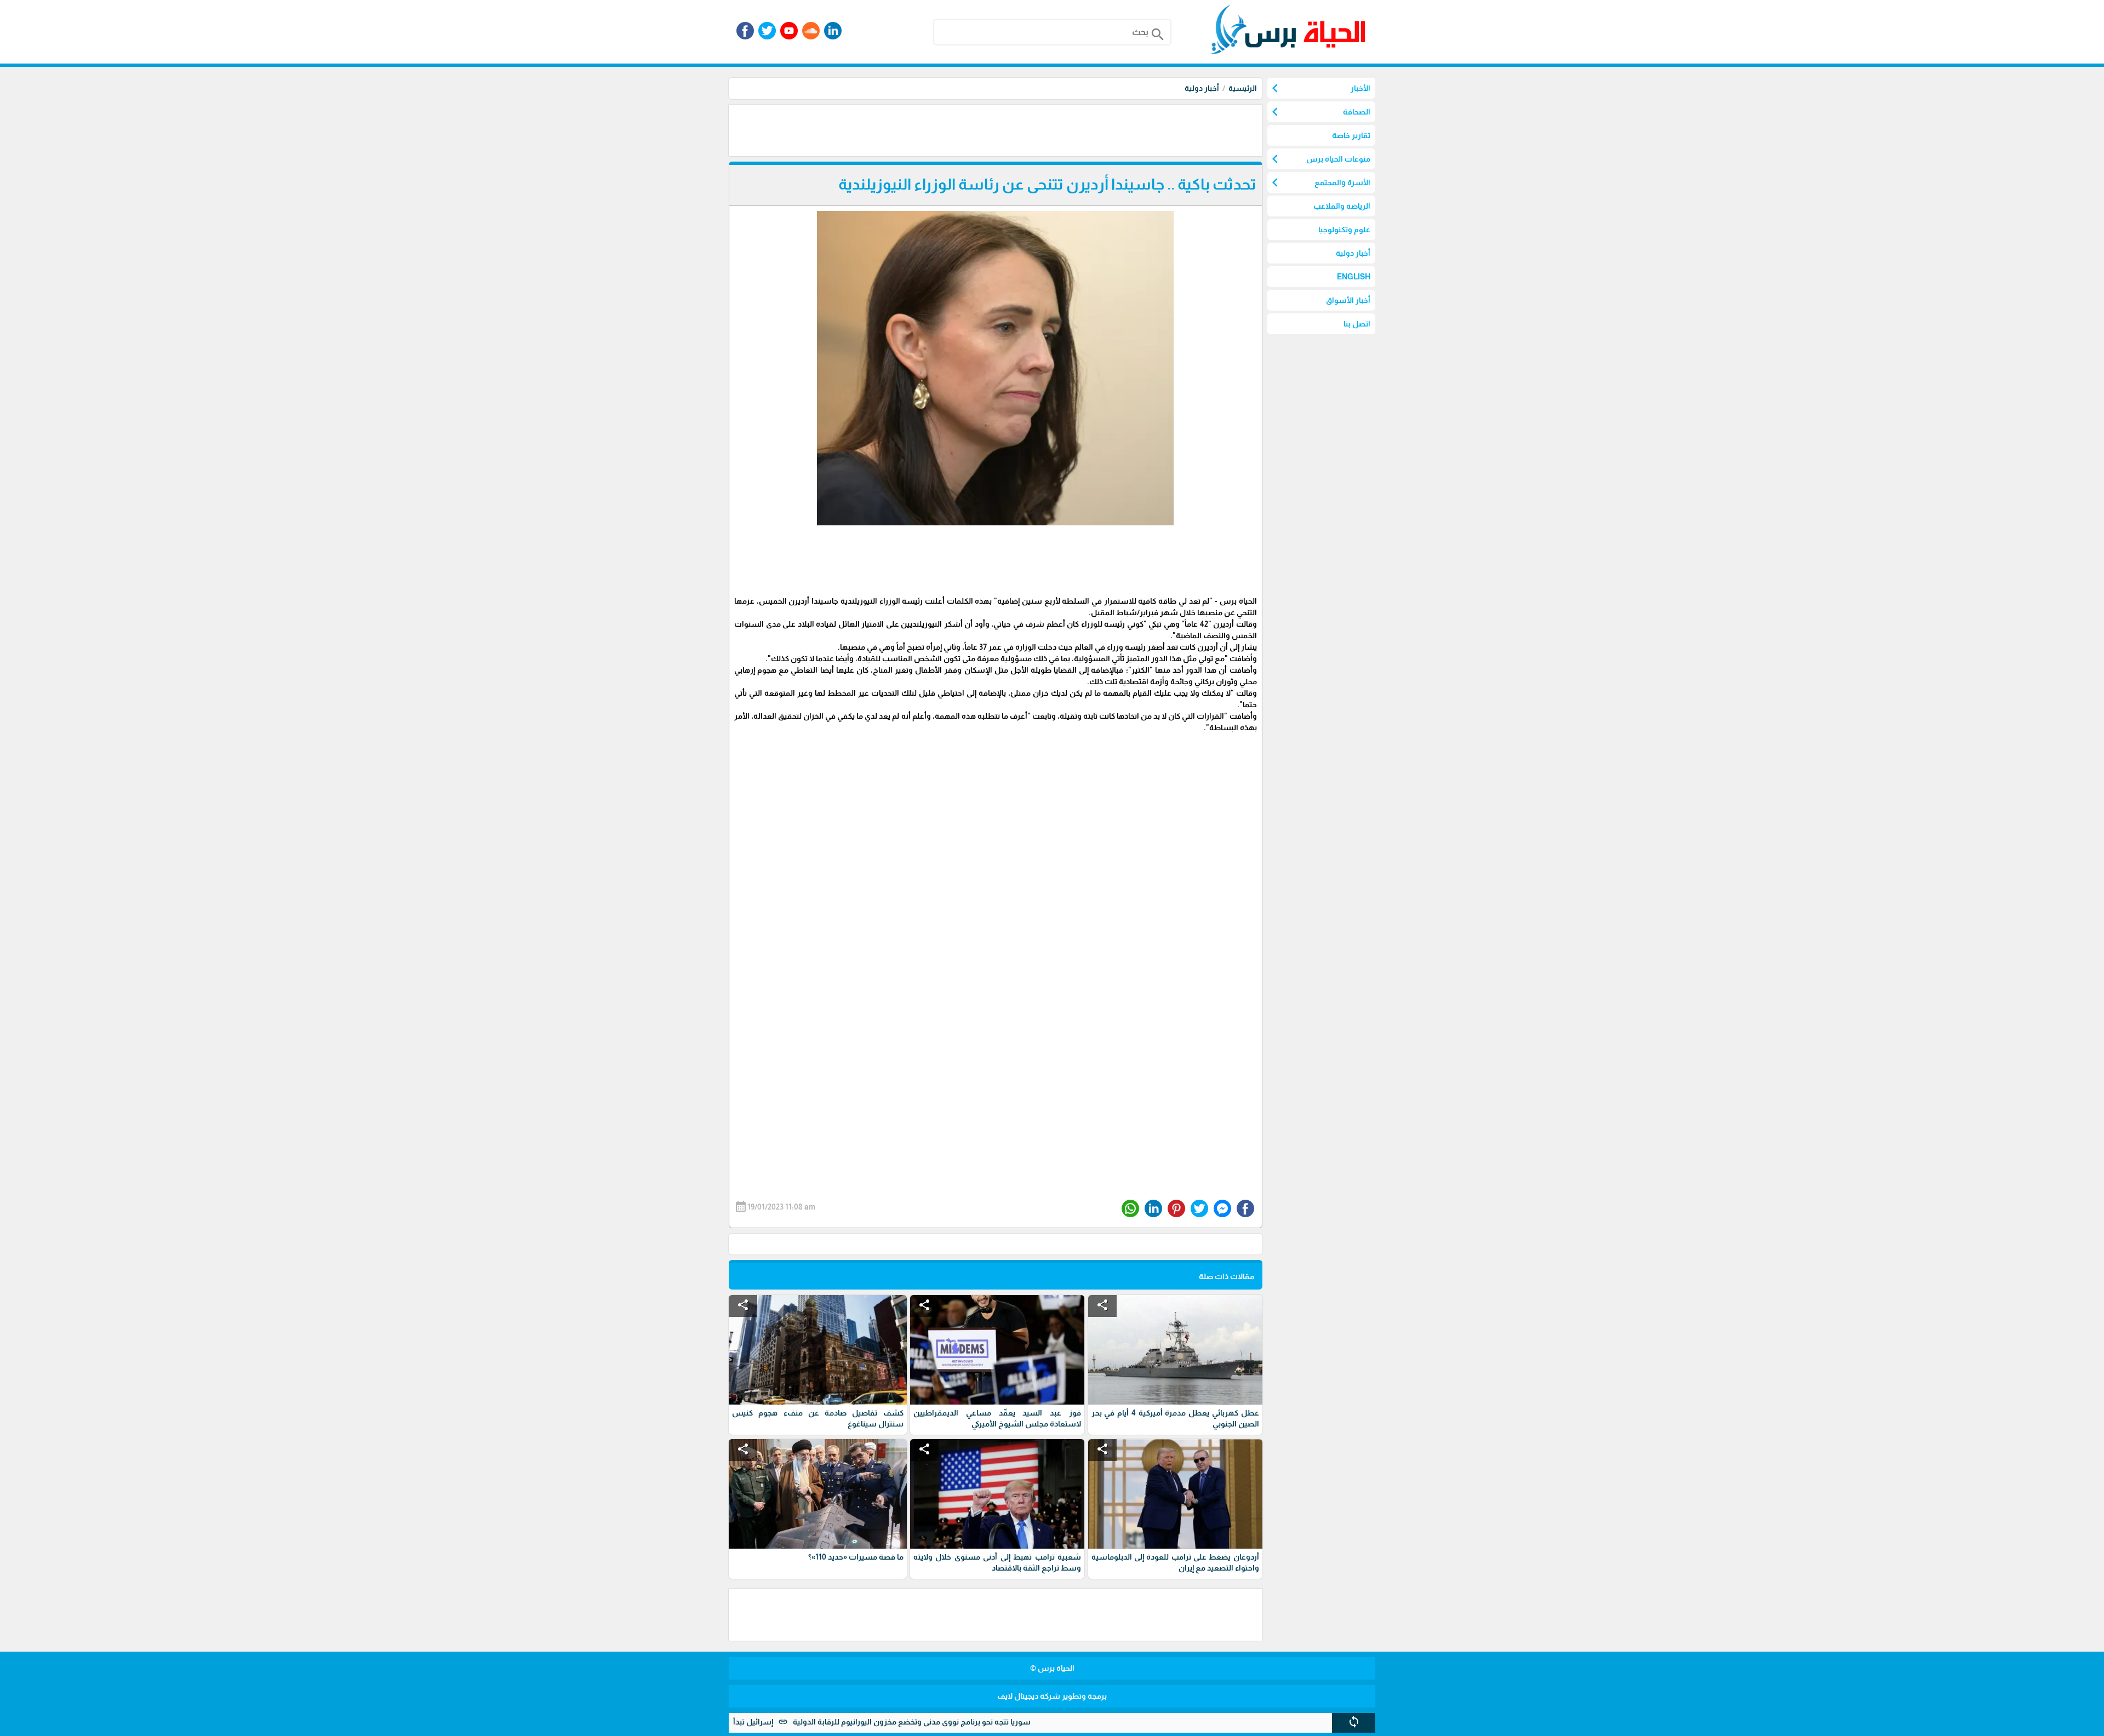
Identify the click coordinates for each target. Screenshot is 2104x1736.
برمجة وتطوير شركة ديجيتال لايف (1052, 1696)
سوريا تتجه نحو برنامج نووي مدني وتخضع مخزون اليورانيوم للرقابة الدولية (988, 1722)
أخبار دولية (1202, 88)
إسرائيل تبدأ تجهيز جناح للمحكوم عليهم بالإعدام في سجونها (751, 1722)
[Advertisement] (1063, 129)
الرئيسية (1243, 88)
